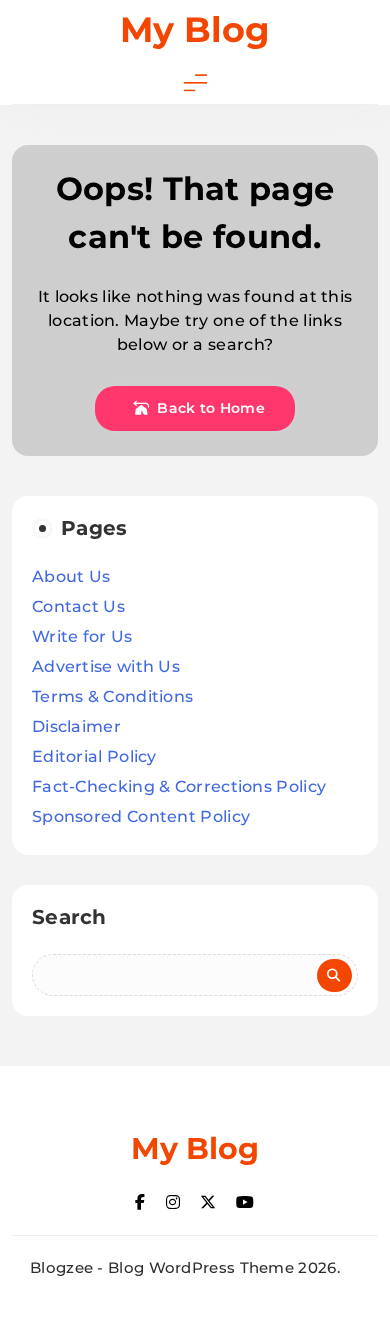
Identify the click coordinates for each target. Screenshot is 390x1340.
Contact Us (78, 606)
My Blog (195, 29)
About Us (71, 576)
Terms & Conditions (112, 696)
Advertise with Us (106, 666)
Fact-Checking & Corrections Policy (179, 786)
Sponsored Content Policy (141, 816)
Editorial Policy (94, 756)
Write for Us (82, 636)
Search (69, 917)
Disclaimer (76, 726)
